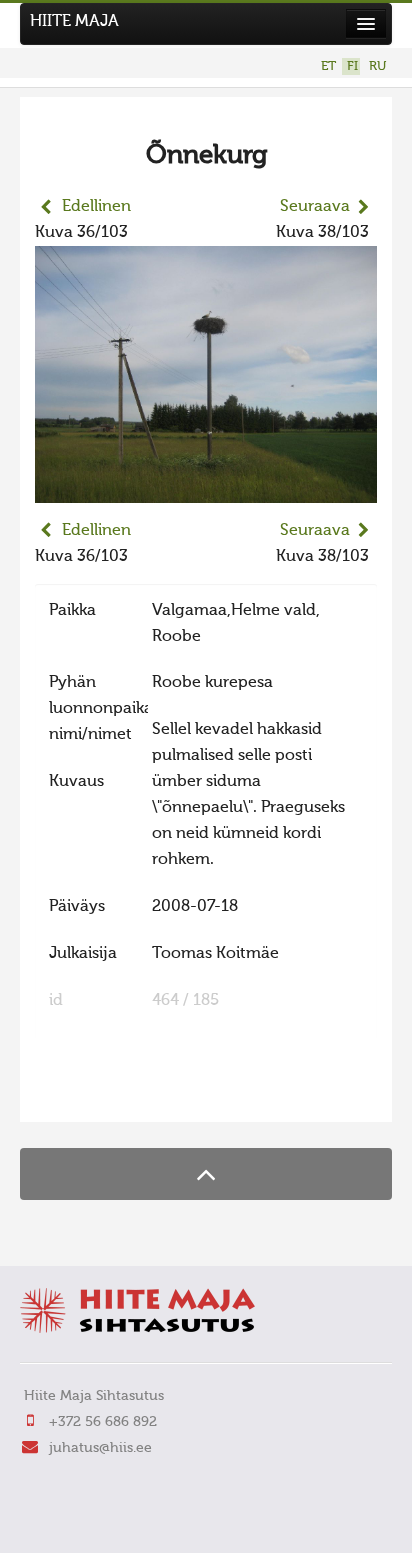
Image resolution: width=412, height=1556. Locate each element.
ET (328, 66)
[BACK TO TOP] (206, 1173)
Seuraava (315, 207)
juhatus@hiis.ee (100, 1448)
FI (352, 66)
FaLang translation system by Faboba (105, 1094)
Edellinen (96, 207)
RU (377, 66)
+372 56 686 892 (103, 1422)
